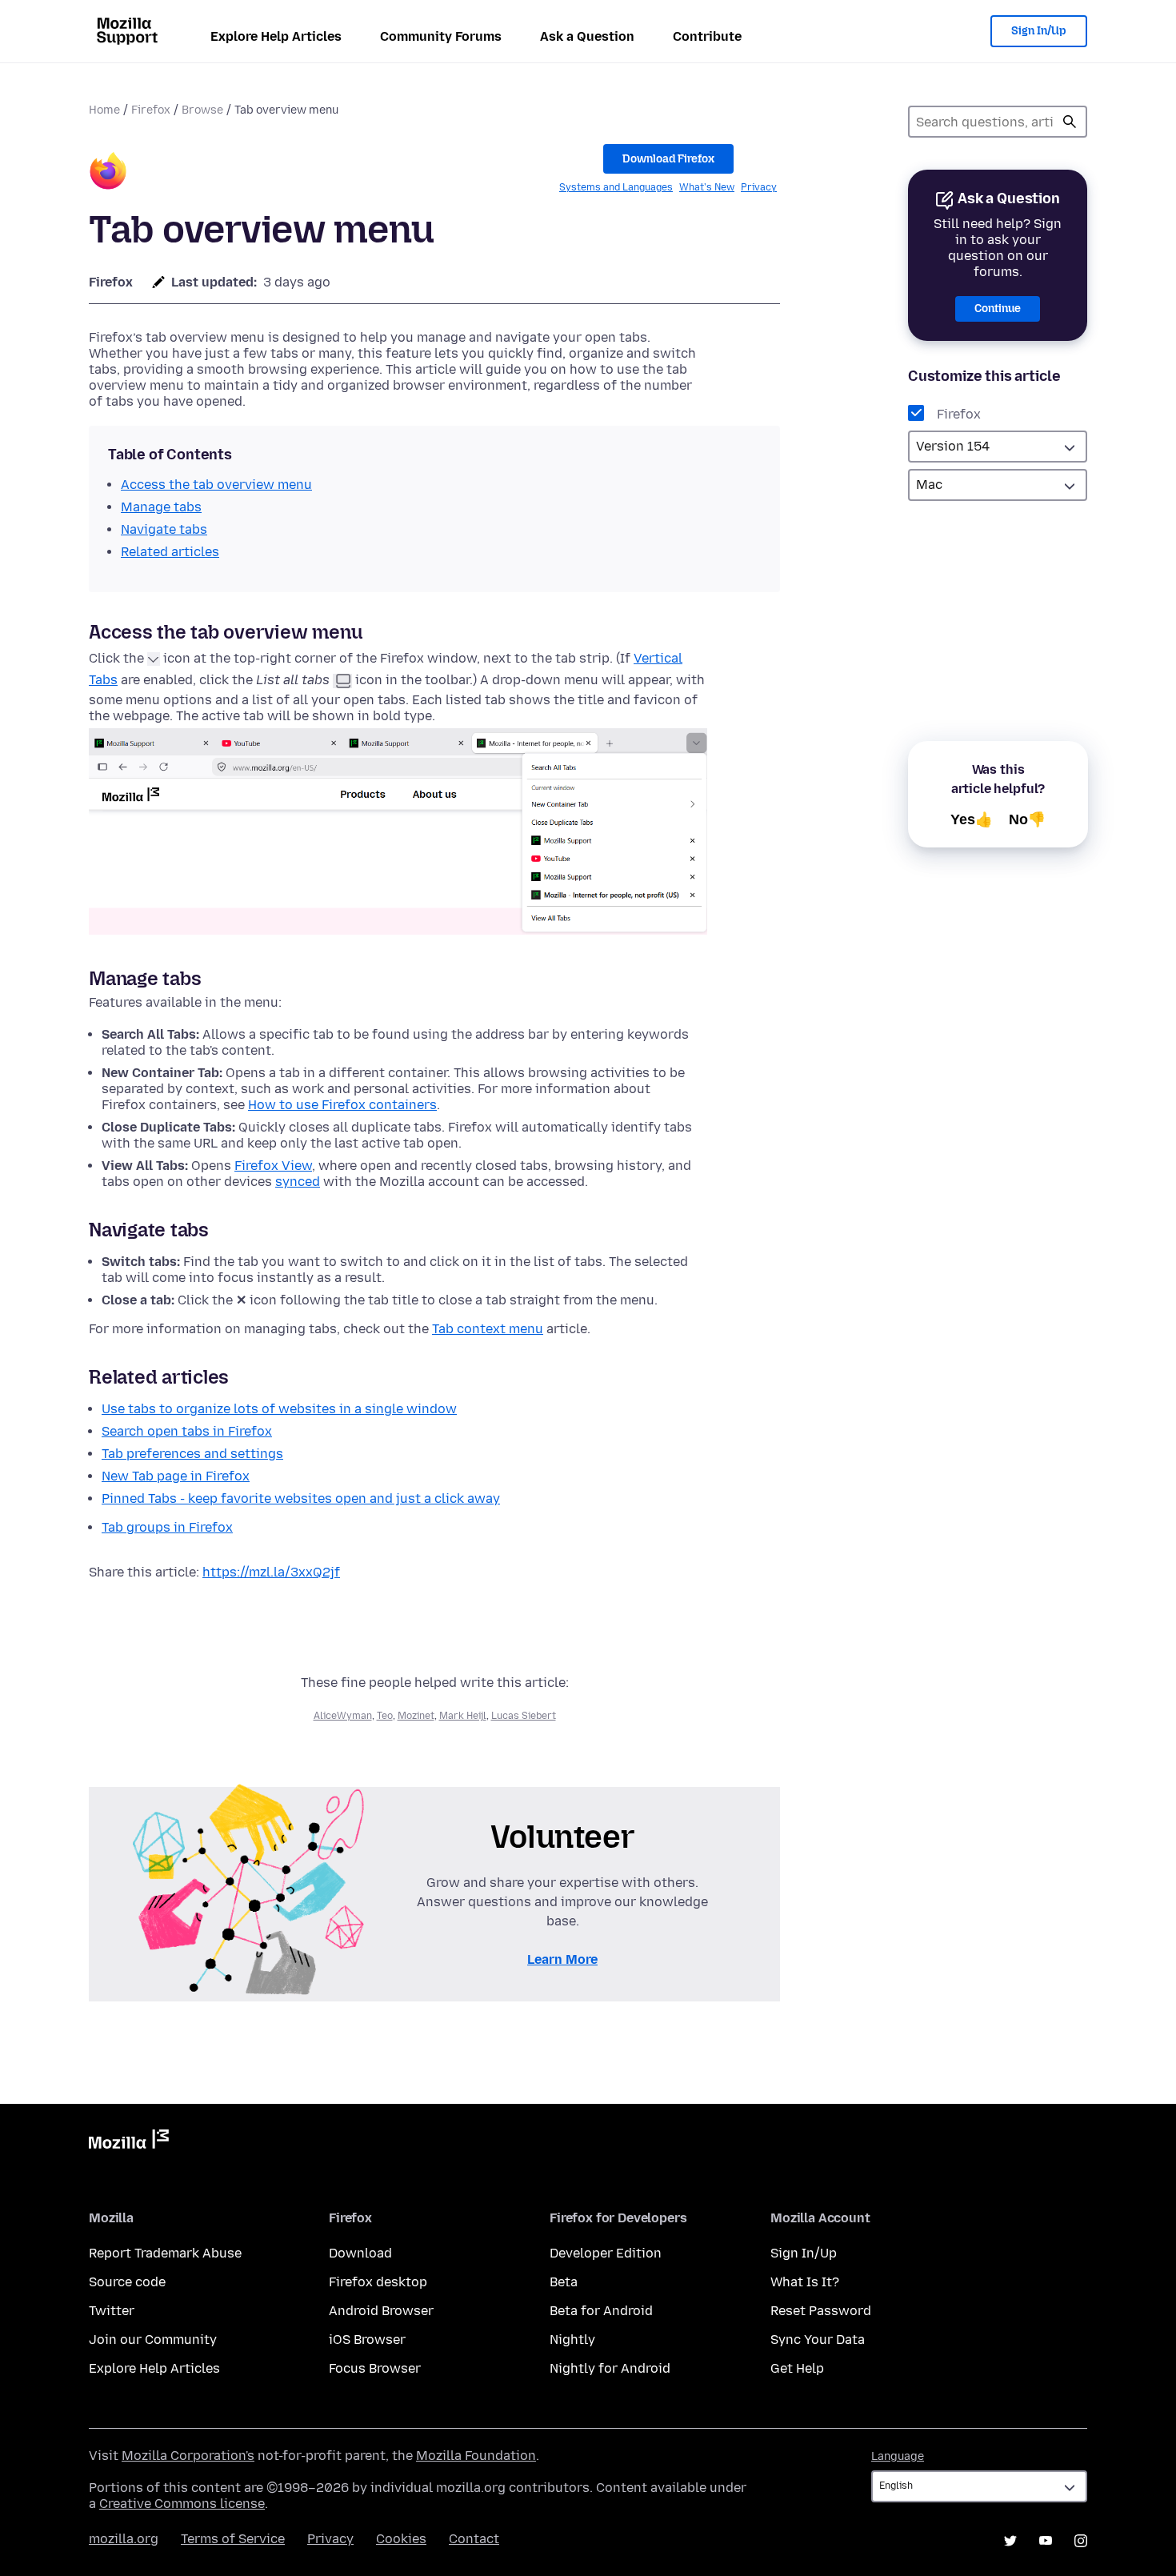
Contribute (707, 36)
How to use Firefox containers (342, 1105)
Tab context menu (488, 1329)
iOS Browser (367, 2340)
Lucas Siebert (524, 1716)
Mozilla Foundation (476, 2456)
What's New (707, 187)
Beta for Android (601, 2311)
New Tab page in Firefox (176, 1476)
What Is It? (805, 2282)
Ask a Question (587, 36)
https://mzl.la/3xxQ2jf (271, 1572)
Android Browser (381, 2311)
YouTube (1046, 2541)
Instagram (1081, 2541)
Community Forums (441, 36)
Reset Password (821, 2311)
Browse (202, 110)
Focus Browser (375, 2368)
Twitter (112, 2311)
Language (898, 2456)
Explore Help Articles (276, 36)
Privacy (759, 187)
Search (1070, 122)
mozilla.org (124, 2539)
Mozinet (416, 1716)
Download (360, 2253)
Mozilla (129, 2142)
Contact (474, 2539)
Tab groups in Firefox (167, 1527)
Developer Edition (606, 2253)
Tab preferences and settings (192, 1454)
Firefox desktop (378, 2282)
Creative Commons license (182, 2504)
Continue (998, 308)
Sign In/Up (1039, 31)
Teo (385, 1716)
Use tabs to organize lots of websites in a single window (279, 1409)
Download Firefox (668, 159)
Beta (564, 2282)
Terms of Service (233, 2539)
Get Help (797, 2368)
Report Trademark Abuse (165, 2253)
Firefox (151, 110)
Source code (127, 2282)
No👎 (1027, 819)
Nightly (572, 2340)
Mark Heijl (463, 1716)
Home (104, 110)
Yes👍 (972, 819)
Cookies (401, 2539)
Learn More (562, 1959)
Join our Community (153, 2340)
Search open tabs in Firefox (187, 1431)
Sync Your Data (818, 2340)
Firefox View (273, 1166)
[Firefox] (108, 173)
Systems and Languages (616, 187)
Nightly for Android (610, 2368)
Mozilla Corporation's (188, 2456)
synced (298, 1182)
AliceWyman (343, 1716)
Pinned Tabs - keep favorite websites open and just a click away (301, 1498)
